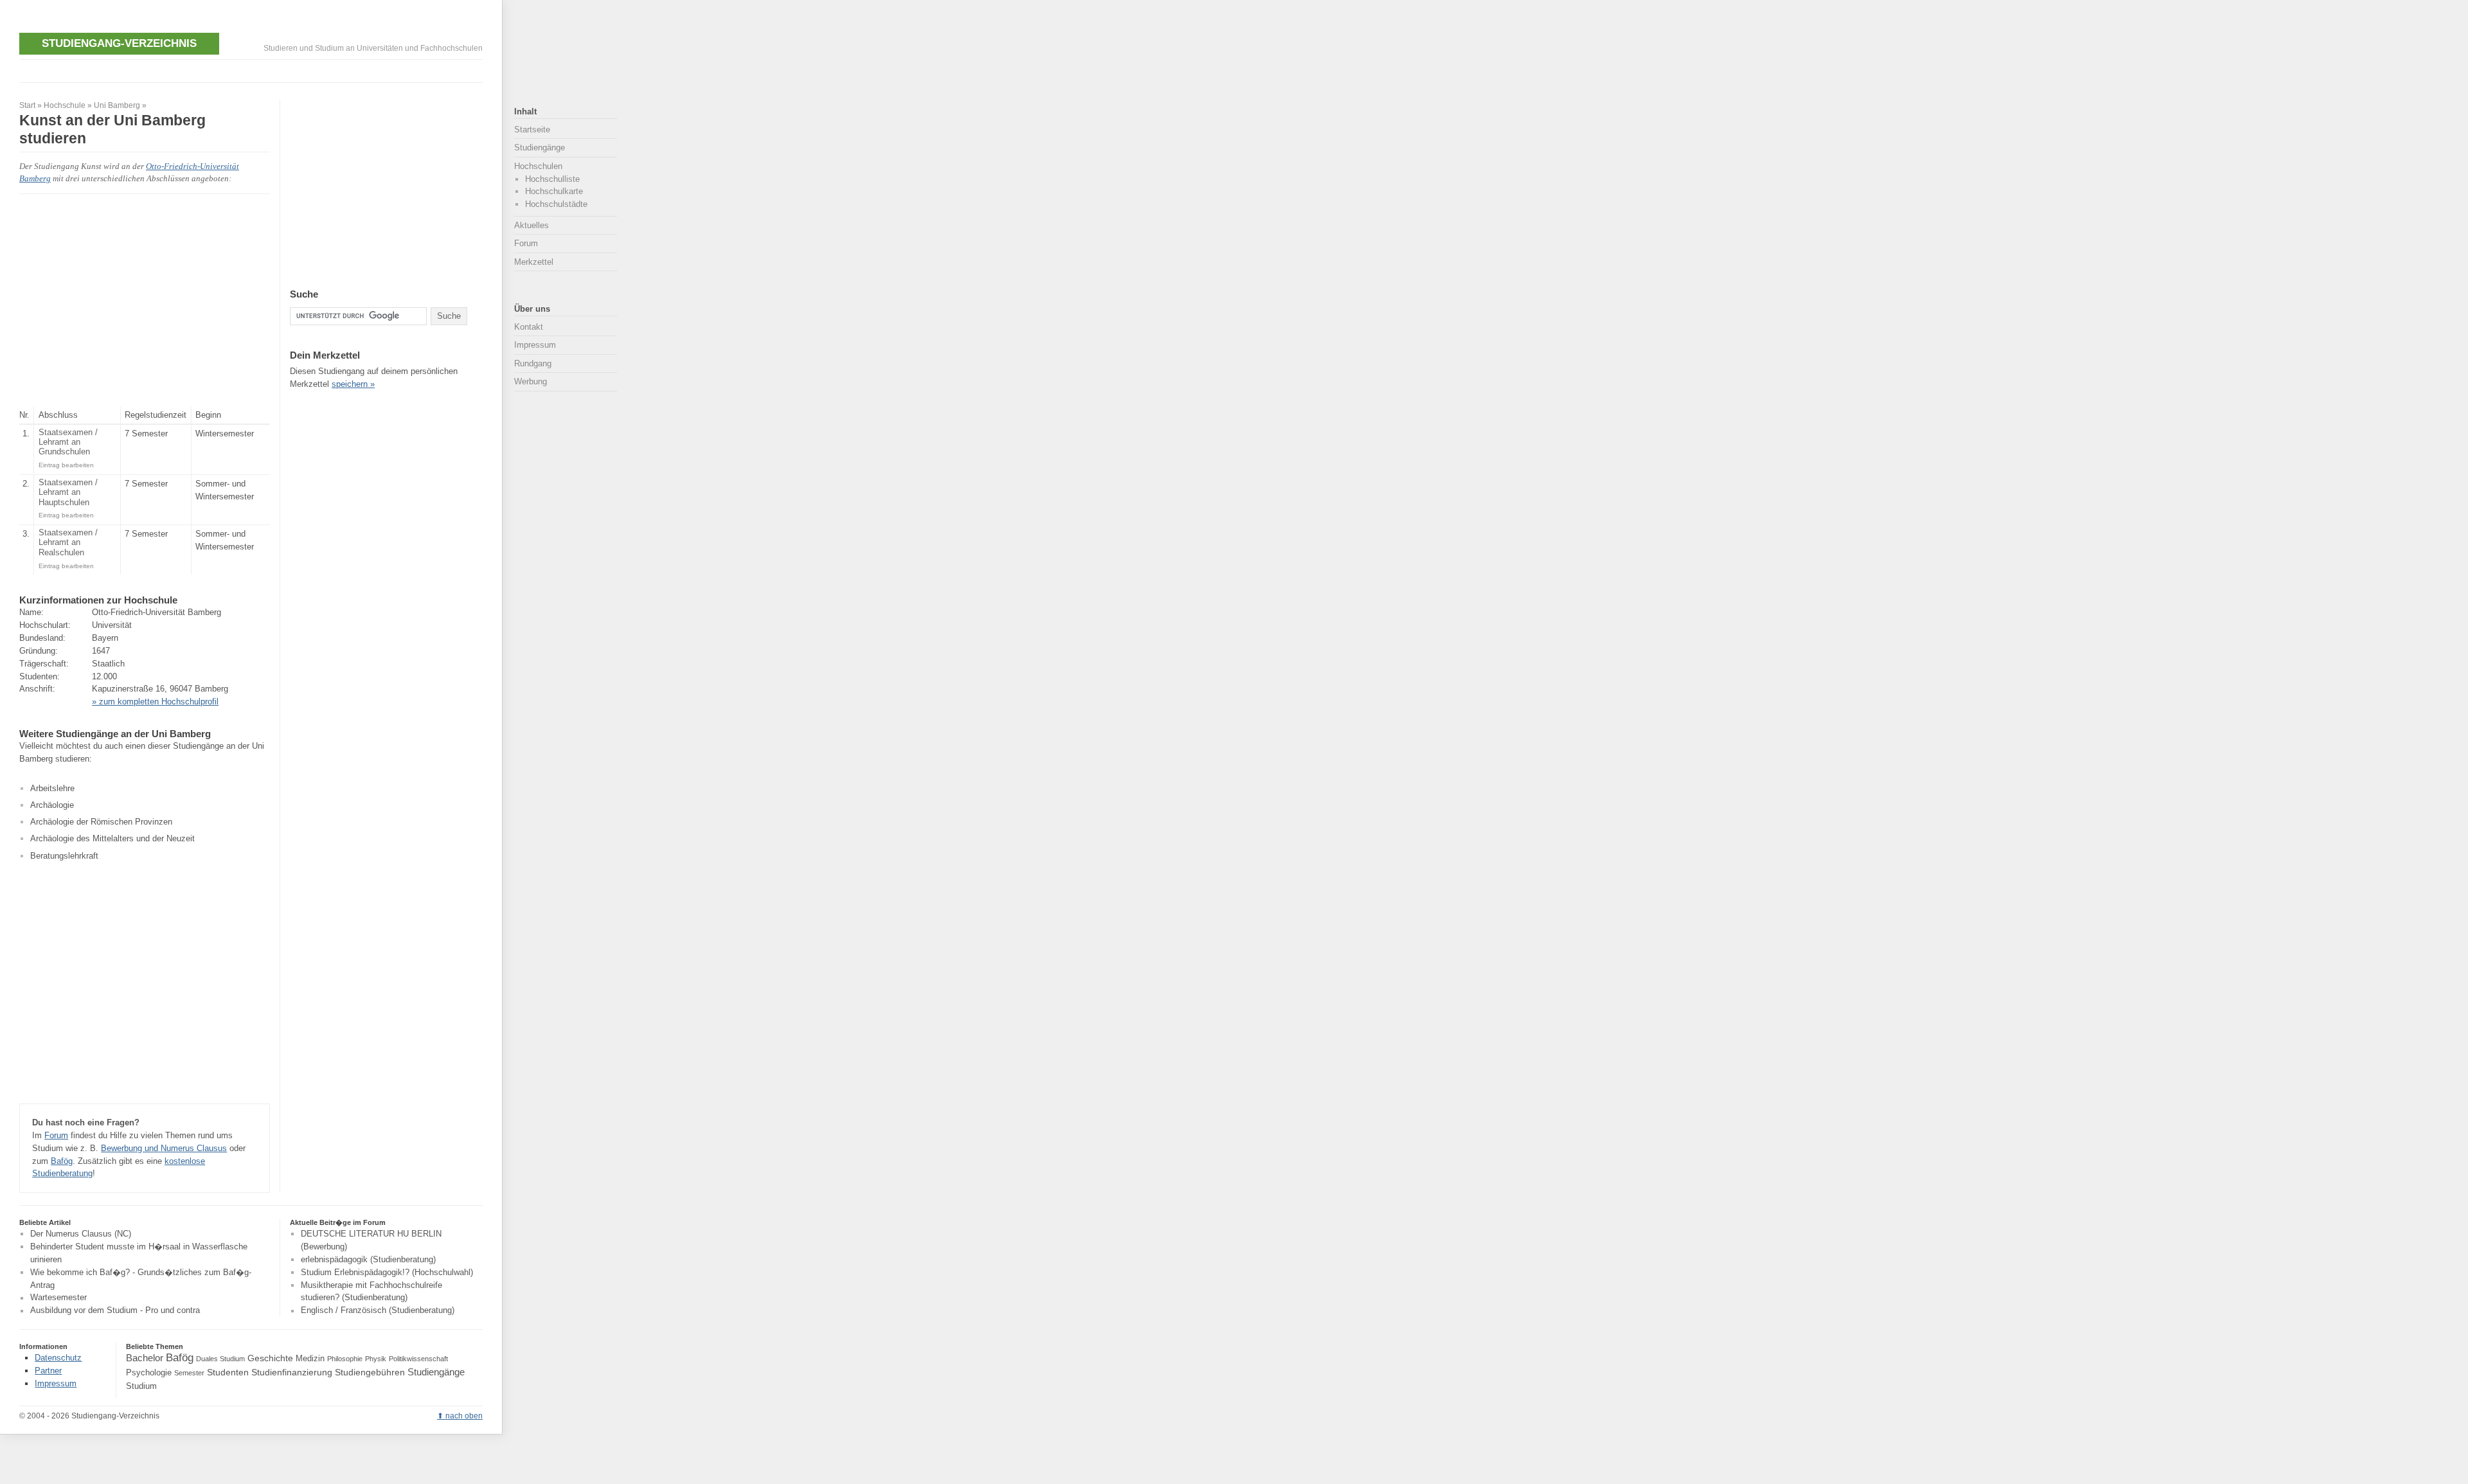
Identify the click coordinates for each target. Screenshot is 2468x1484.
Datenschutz (58, 1358)
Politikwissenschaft (418, 1359)
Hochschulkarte (554, 191)
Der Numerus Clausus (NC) (81, 1234)
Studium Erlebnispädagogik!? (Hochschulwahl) (387, 1272)
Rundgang (533, 363)
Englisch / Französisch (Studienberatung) (378, 1311)
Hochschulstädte (556, 204)
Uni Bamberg (117, 105)
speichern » (353, 384)
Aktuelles (532, 225)
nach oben (464, 1416)
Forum (56, 1135)
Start (27, 105)
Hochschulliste (552, 179)
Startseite (532, 130)
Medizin (310, 1359)
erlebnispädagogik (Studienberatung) (368, 1259)
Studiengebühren (370, 1372)
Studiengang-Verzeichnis (119, 43)
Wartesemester (58, 1298)
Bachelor (145, 1358)
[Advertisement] (253, 70)
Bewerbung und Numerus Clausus (164, 1148)
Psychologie (149, 1373)
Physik (376, 1359)
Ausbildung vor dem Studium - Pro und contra (115, 1311)
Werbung (531, 381)
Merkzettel (534, 262)
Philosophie (345, 1359)
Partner (48, 1371)
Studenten (228, 1372)
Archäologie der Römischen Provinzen (101, 822)
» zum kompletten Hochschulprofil (155, 702)
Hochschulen (538, 166)
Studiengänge (540, 148)
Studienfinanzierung (292, 1372)
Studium (141, 1386)
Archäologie (52, 805)
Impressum (535, 345)
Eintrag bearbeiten (66, 465)
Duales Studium (220, 1359)
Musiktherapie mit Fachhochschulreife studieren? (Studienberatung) (371, 1292)
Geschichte (270, 1358)
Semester (189, 1373)
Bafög (62, 1161)
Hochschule (65, 105)
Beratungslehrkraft (64, 856)
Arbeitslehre (52, 788)
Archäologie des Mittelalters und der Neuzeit (112, 838)
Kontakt (529, 327)
